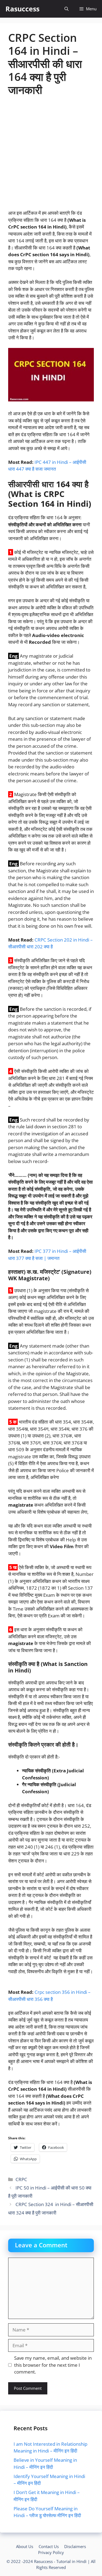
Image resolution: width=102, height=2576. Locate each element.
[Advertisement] (51, 156)
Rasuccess (22, 9)
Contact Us (49, 2546)
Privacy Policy (51, 2552)
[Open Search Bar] (67, 9)
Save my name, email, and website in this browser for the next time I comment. (53, 2365)
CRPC (21, 2179)
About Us (25, 2546)
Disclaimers (75, 2546)
